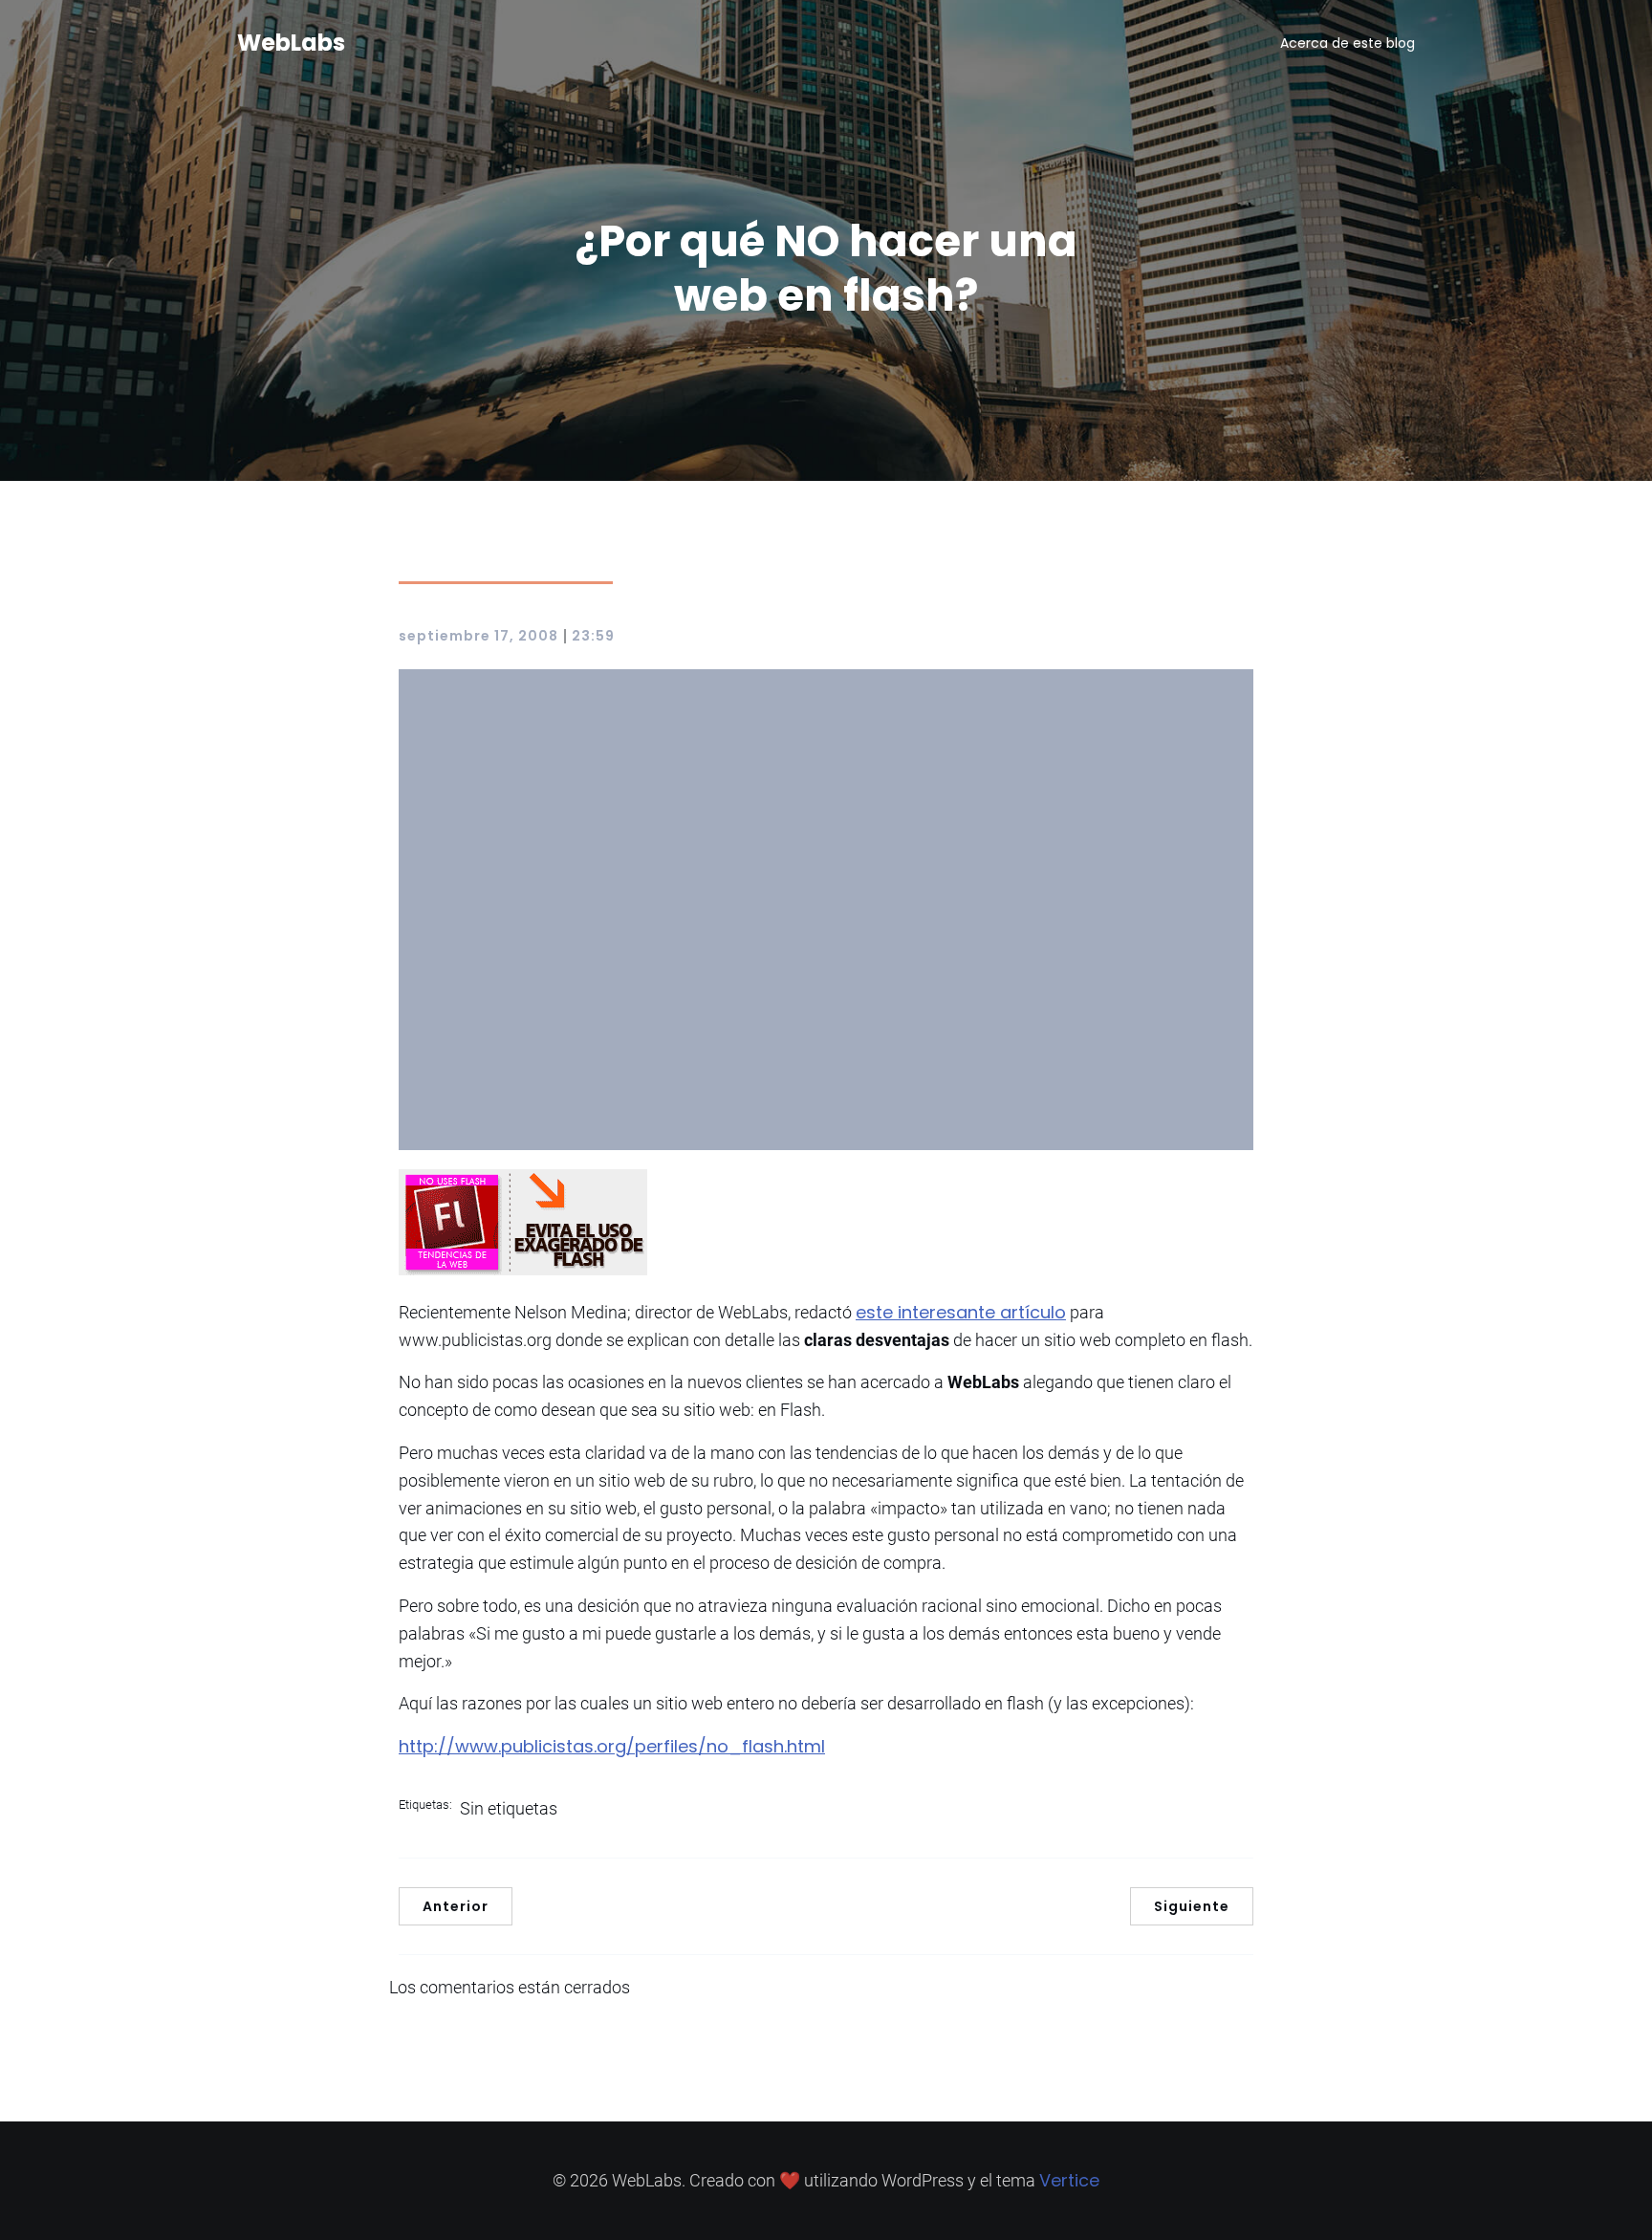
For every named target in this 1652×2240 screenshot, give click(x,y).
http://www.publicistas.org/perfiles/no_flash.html (612, 1746)
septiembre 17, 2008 (478, 636)
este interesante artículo (961, 1312)
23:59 (593, 636)
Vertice (1069, 2180)
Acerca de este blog (1348, 43)
